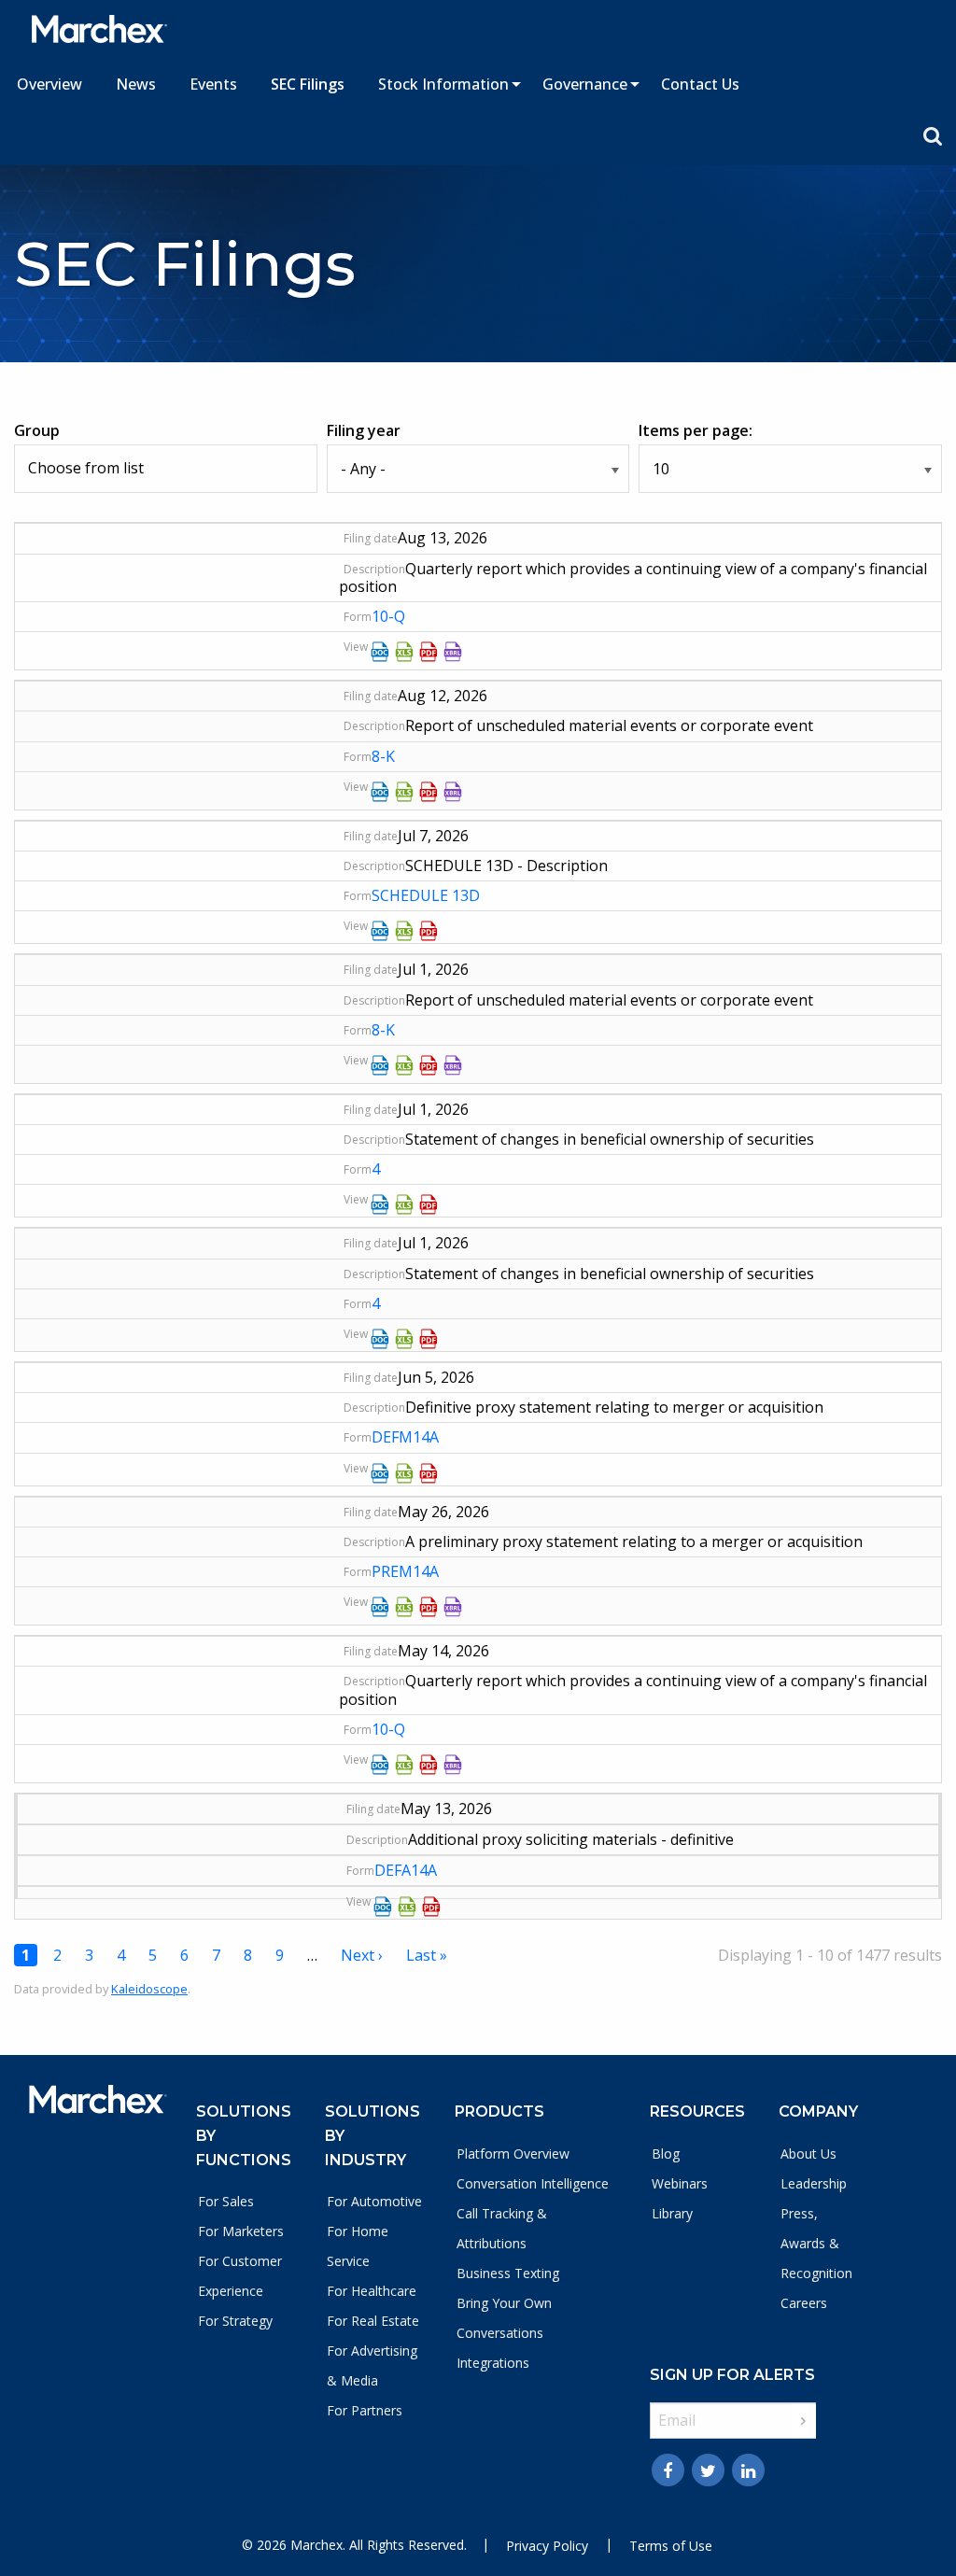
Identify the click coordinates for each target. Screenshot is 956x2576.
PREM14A (405, 1571)
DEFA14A (406, 1870)
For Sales (226, 2201)
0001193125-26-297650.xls (404, 931)
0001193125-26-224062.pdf (429, 1765)
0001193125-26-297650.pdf (429, 931)
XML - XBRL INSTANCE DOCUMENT (453, 1607)
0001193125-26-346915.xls (404, 792)
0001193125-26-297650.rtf (380, 931)
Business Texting (508, 2273)
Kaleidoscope (149, 1989)
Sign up (803, 2421)
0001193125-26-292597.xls (404, 1204)
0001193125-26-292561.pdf (429, 1065)
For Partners (365, 2410)
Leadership (814, 2183)
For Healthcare (372, 2291)
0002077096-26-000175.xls (404, 1607)
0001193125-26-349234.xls (404, 652)
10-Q (388, 616)
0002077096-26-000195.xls (404, 1473)
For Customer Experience (240, 2276)
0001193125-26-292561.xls (404, 1065)
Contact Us (700, 84)
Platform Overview (513, 2154)
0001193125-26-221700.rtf (383, 1907)
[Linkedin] (748, 2470)
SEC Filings (308, 84)
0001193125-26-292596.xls (404, 1339)
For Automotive (374, 2201)
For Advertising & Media (372, 2365)
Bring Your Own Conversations (504, 2318)
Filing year (364, 430)
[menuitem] (49, 84)
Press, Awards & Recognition (816, 2243)
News (136, 84)
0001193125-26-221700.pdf (431, 1907)
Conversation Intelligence (533, 2183)
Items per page (694, 430)
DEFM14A (405, 1437)
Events (213, 84)
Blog (666, 2154)
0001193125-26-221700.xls (407, 1907)
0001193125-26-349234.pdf (429, 652)
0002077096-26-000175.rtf (380, 1607)
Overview (49, 84)
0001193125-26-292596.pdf (429, 1339)
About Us (808, 2154)
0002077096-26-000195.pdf (429, 1473)
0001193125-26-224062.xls (404, 1765)
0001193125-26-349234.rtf (380, 652)
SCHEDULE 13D (426, 895)
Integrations (493, 2363)
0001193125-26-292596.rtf (380, 1339)
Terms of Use (671, 2546)
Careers (804, 2303)
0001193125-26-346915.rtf (380, 792)
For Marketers (241, 2231)
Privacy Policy (547, 2546)
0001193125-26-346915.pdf (429, 792)
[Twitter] (708, 2470)
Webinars (680, 2183)
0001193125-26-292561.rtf (380, 1065)
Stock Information (443, 84)
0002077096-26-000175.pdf (429, 1607)
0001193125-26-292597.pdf (429, 1204)
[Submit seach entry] (933, 136)
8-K (383, 756)
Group (37, 430)
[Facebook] (668, 2470)
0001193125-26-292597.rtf (380, 1204)
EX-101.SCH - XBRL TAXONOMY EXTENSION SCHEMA (453, 652)
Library (672, 2213)
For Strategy (235, 2321)
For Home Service (358, 2246)
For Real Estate (373, 2321)
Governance (585, 84)
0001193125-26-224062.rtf (380, 1765)
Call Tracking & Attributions (502, 2228)
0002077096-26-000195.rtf (380, 1473)
